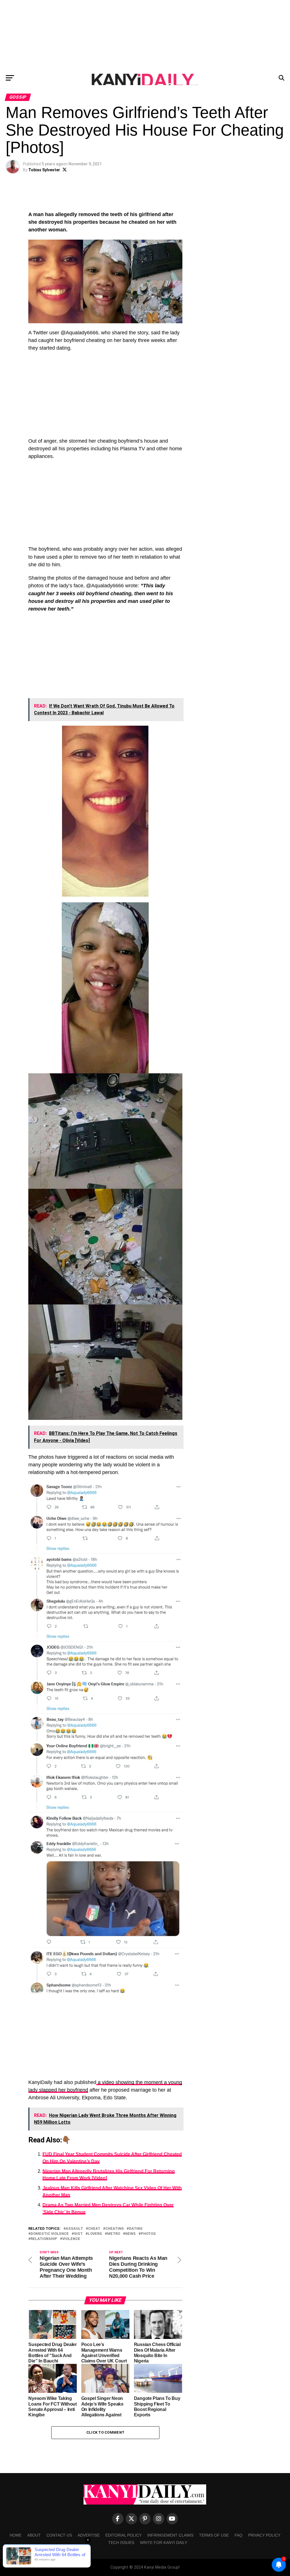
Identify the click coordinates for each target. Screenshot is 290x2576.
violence (71, 2239)
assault (74, 2229)
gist (78, 2234)
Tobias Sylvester (44, 170)
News (130, 2234)
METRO (114, 2234)
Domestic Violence (50, 2234)
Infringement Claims (170, 2535)
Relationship (44, 2239)
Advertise (89, 2535)
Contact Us (59, 2535)
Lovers (95, 2234)
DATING (136, 2229)
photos (148, 2234)
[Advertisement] (145, 35)
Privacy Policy (264, 2535)
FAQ (238, 2535)
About (34, 2535)
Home (16, 2535)
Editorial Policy (123, 2535)
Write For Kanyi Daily (164, 2543)
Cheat (94, 2229)
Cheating (115, 2229)
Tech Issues (121, 2543)
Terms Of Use (214, 2535)
